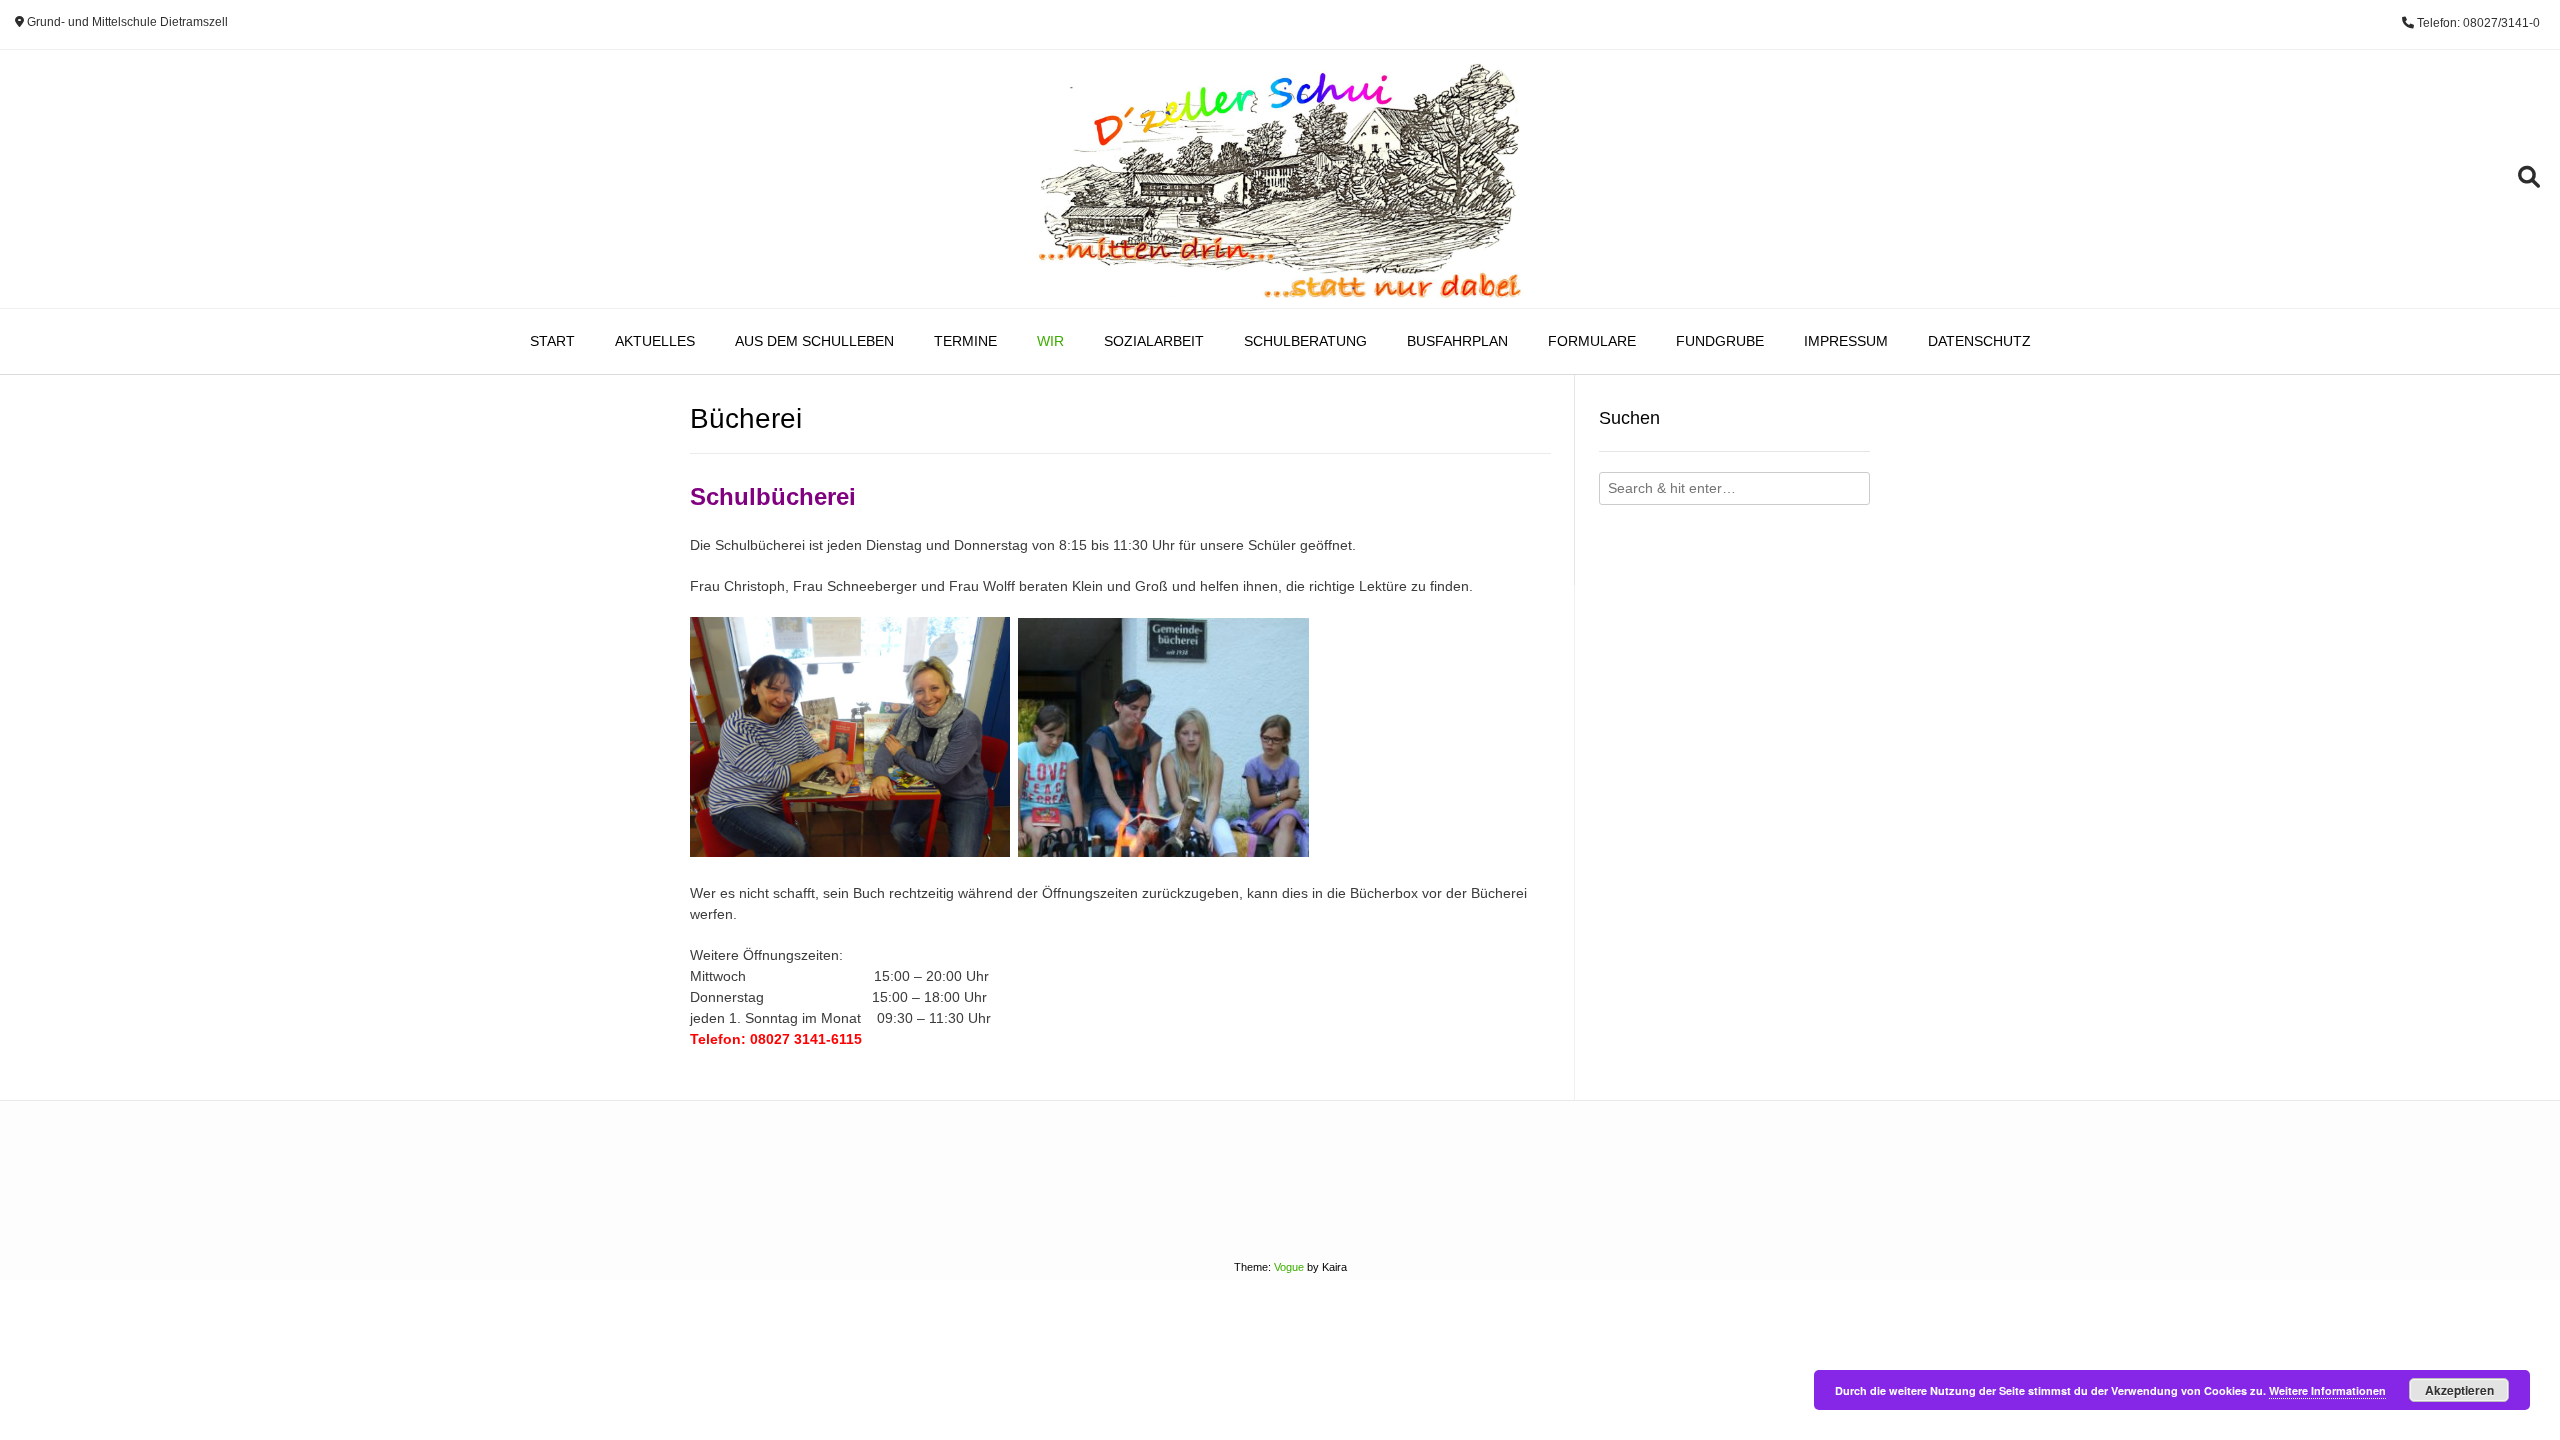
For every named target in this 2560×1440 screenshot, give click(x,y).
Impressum (1846, 341)
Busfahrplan (1457, 341)
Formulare (1592, 341)
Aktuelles (655, 341)
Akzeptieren (2459, 1390)
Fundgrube (1720, 341)
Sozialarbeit (1154, 341)
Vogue (1289, 1267)
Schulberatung (1305, 341)
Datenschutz (1979, 341)
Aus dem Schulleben (814, 341)
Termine (965, 341)
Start (552, 341)
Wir (1050, 341)
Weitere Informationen (2327, 1390)
